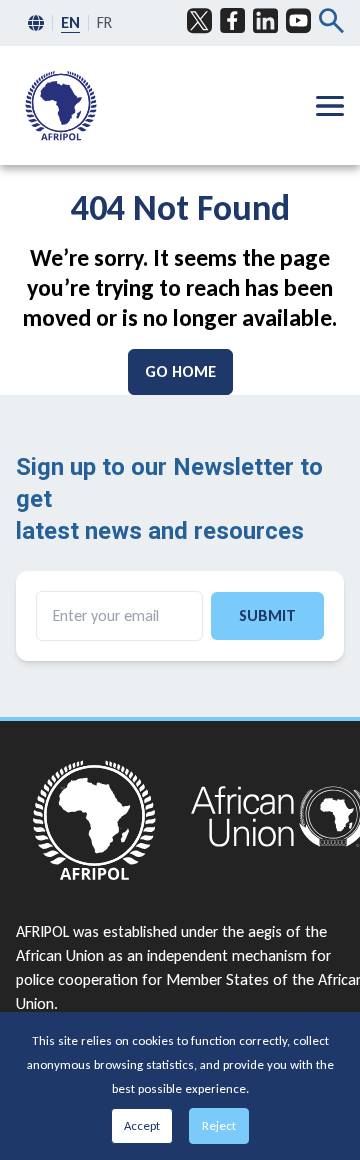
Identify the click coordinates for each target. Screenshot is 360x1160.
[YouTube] (298, 21)
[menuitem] (61, 105)
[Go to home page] (93, 820)
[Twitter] (199, 21)
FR (104, 22)
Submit (267, 615)
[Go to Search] (331, 23)
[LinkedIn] (265, 21)
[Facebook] (232, 21)
